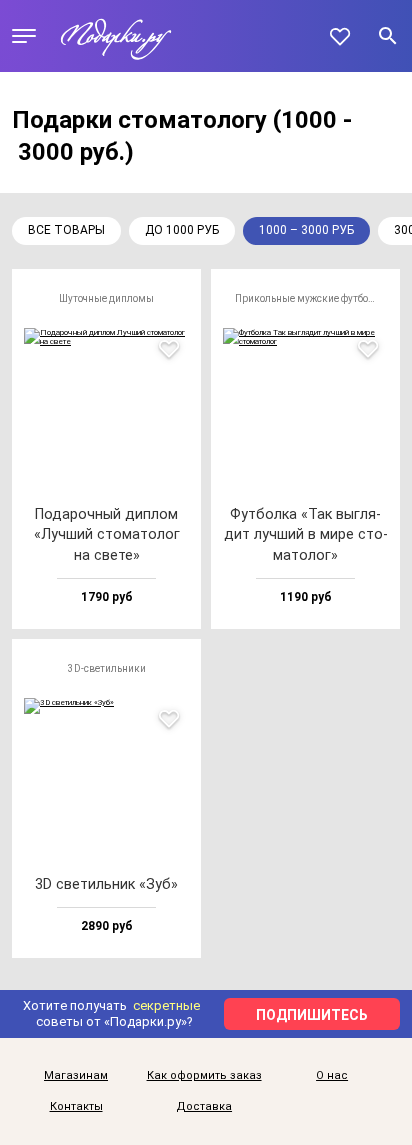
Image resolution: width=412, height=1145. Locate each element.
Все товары (66, 230)
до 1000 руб (182, 230)
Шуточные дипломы (106, 298)
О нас (332, 1076)
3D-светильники (107, 668)
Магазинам (76, 1076)
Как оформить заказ (204, 1076)
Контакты (76, 1107)
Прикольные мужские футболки (310, 298)
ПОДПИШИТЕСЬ (312, 1015)
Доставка (204, 1107)
